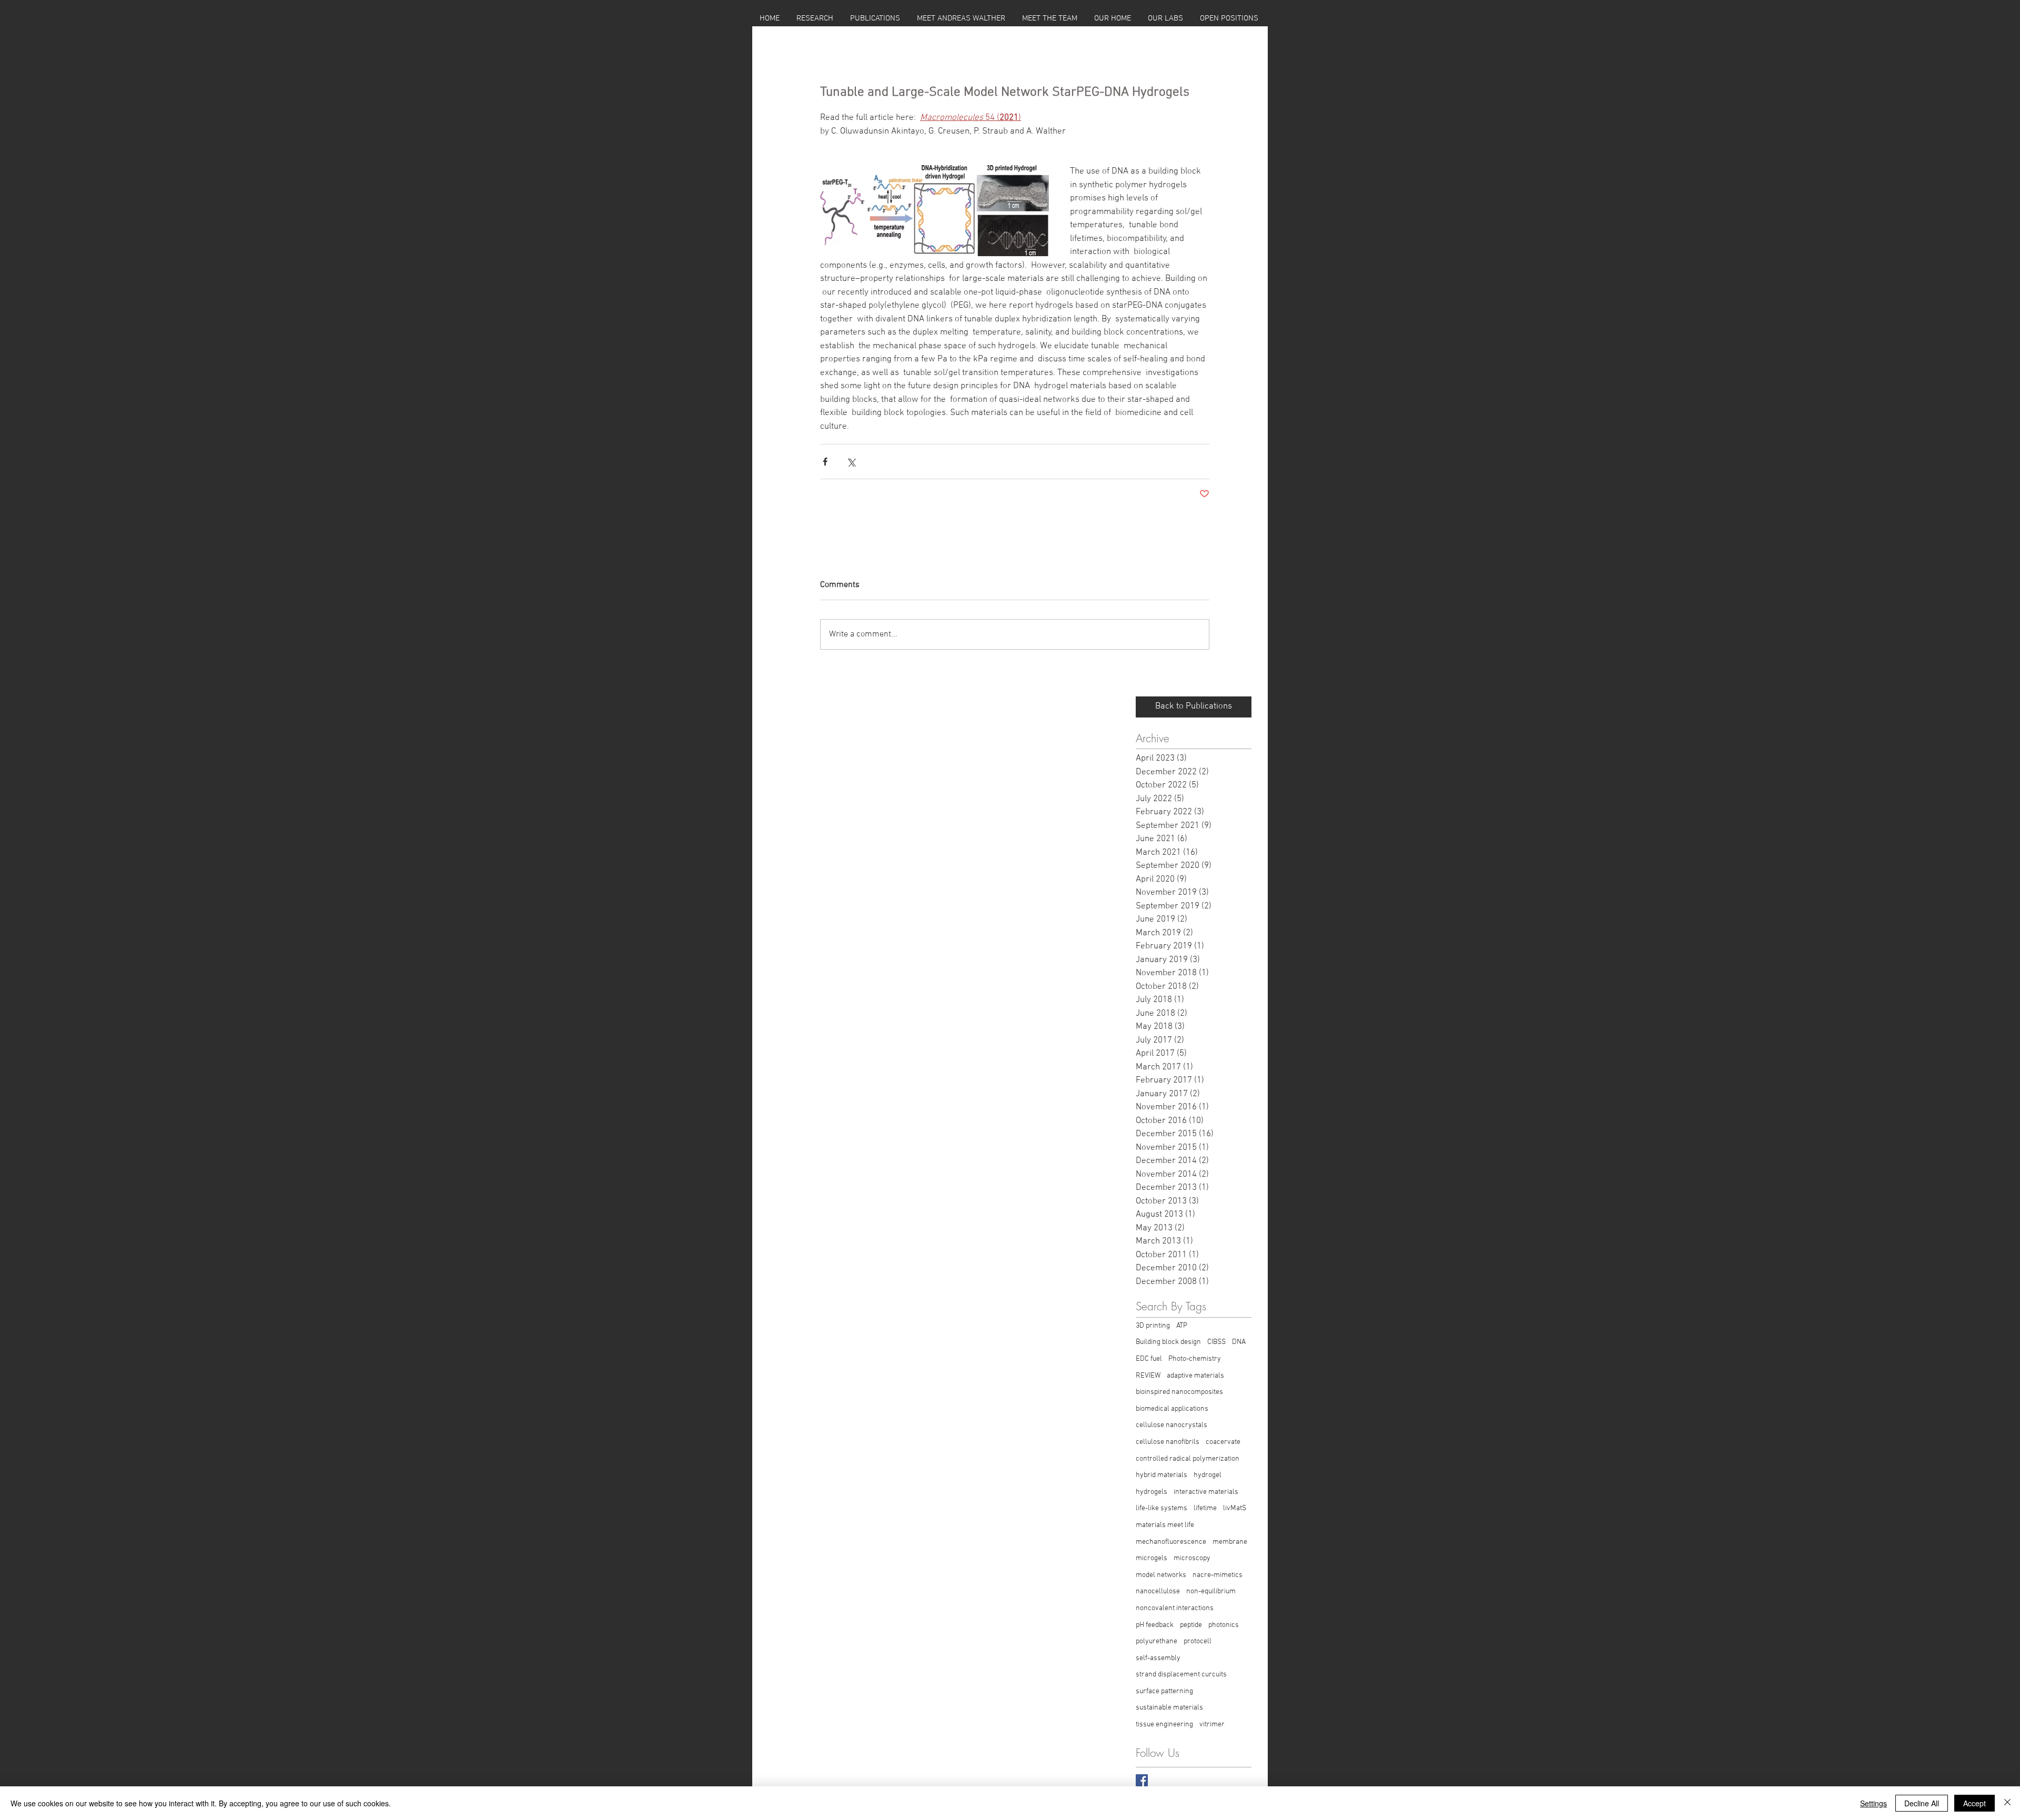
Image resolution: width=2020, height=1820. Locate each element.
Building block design (1168, 1342)
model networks (1161, 1575)
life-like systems (1161, 1508)
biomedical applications (1172, 1409)
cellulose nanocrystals (1171, 1425)
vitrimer (1212, 1725)
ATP (1182, 1326)
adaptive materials (1195, 1376)
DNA (1239, 1342)
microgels (1152, 1558)
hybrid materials (1161, 1475)
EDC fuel (1149, 1359)
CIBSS (1216, 1342)
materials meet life (1165, 1525)
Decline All (1922, 1803)
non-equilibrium (1211, 1591)
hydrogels (1152, 1492)
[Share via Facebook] (825, 462)
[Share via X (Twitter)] (851, 462)
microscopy (1192, 1558)
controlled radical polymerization (1188, 1459)
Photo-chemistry (1195, 1359)
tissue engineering (1164, 1725)
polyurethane (1157, 1641)
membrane (1230, 1542)
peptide (1191, 1625)
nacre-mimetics (1218, 1575)
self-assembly (1158, 1658)
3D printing (1153, 1326)
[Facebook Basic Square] (1142, 1780)
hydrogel (1208, 1475)
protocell (1198, 1641)
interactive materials (1206, 1492)
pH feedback (1155, 1625)
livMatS (1235, 1508)
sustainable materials (1169, 1708)
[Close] (2007, 1803)
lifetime (1205, 1508)
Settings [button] (1873, 1803)
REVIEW (1148, 1376)
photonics (1224, 1625)
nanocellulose (1158, 1591)
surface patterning (1164, 1691)
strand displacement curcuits (1181, 1675)
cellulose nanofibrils (1168, 1442)
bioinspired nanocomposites (1179, 1392)
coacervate (1223, 1442)
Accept (1974, 1803)
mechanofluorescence (1171, 1542)
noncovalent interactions (1175, 1608)
